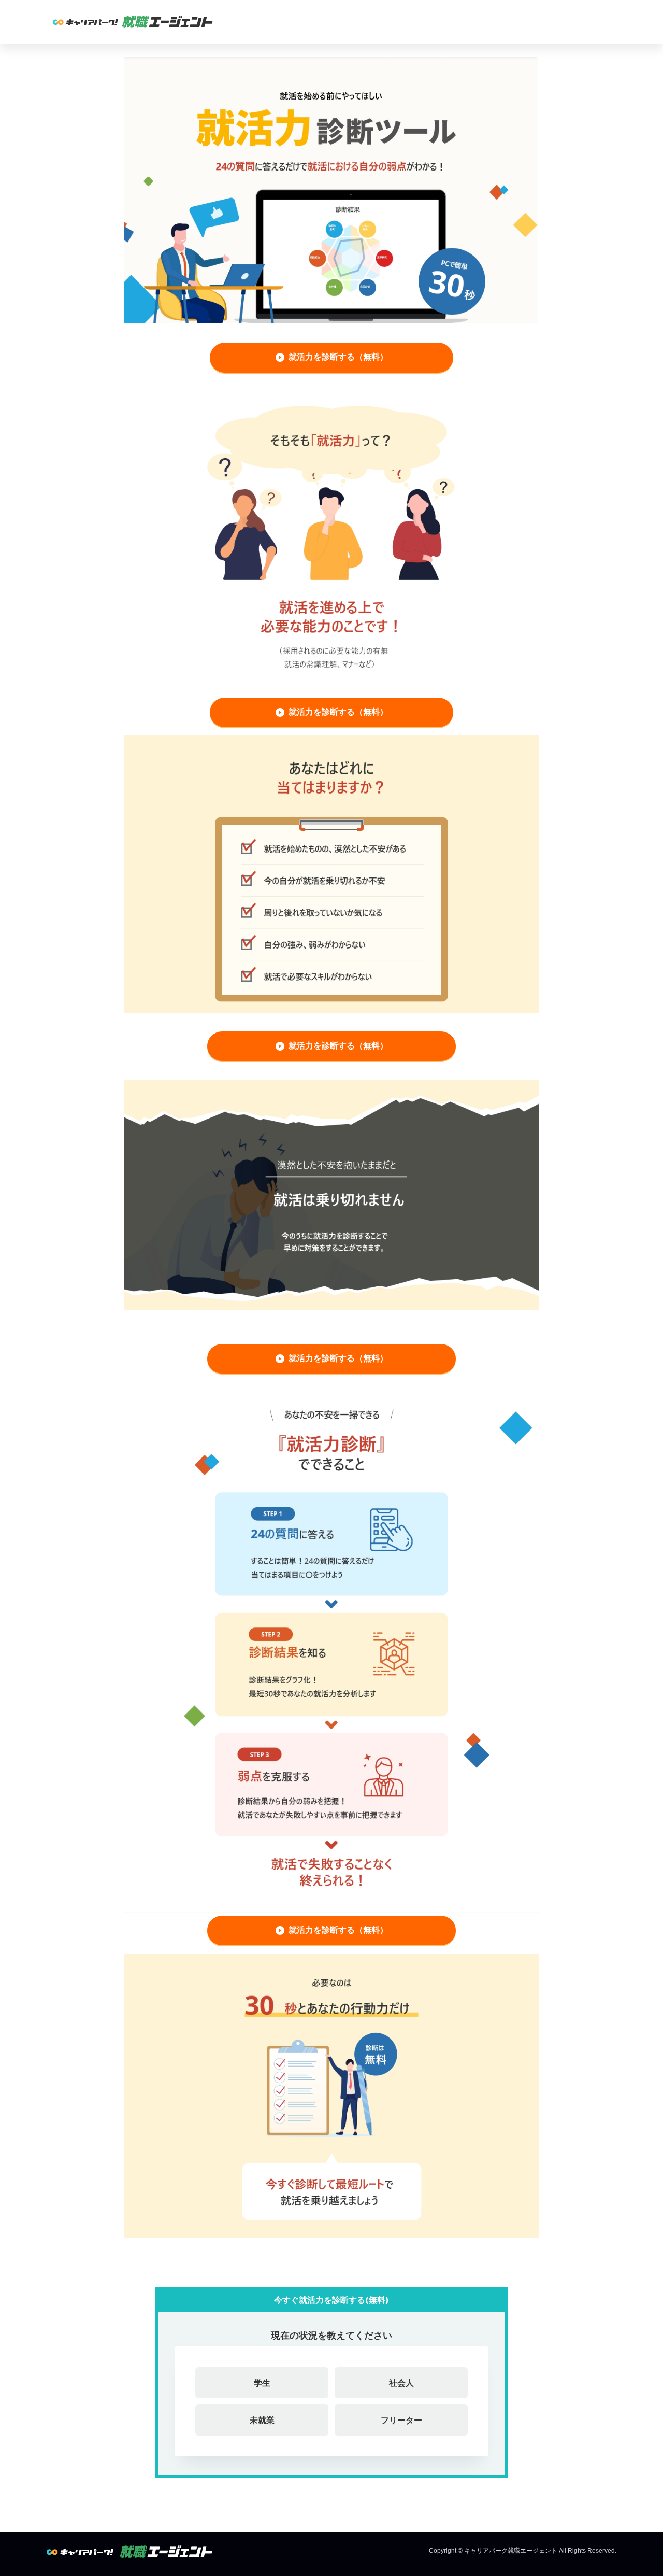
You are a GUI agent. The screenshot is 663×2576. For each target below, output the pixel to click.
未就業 (262, 2420)
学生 (262, 2383)
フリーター (401, 2420)
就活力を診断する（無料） (338, 357)
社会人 (401, 2383)
